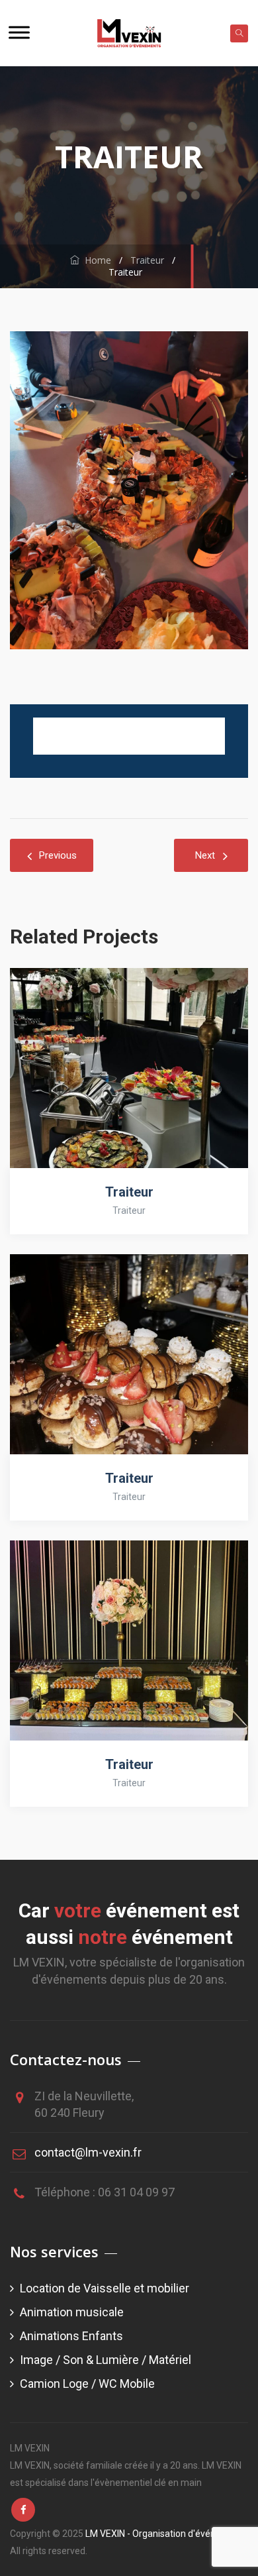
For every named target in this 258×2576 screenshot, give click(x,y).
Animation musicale (72, 2312)
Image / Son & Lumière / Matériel (106, 2360)
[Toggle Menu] (19, 32)
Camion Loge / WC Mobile (87, 2384)
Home (95, 260)
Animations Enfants (71, 2336)
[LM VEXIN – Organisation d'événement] (129, 33)
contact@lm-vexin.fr (88, 2152)
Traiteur (129, 1192)
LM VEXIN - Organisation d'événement (164, 2534)
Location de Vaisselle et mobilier (105, 2288)
